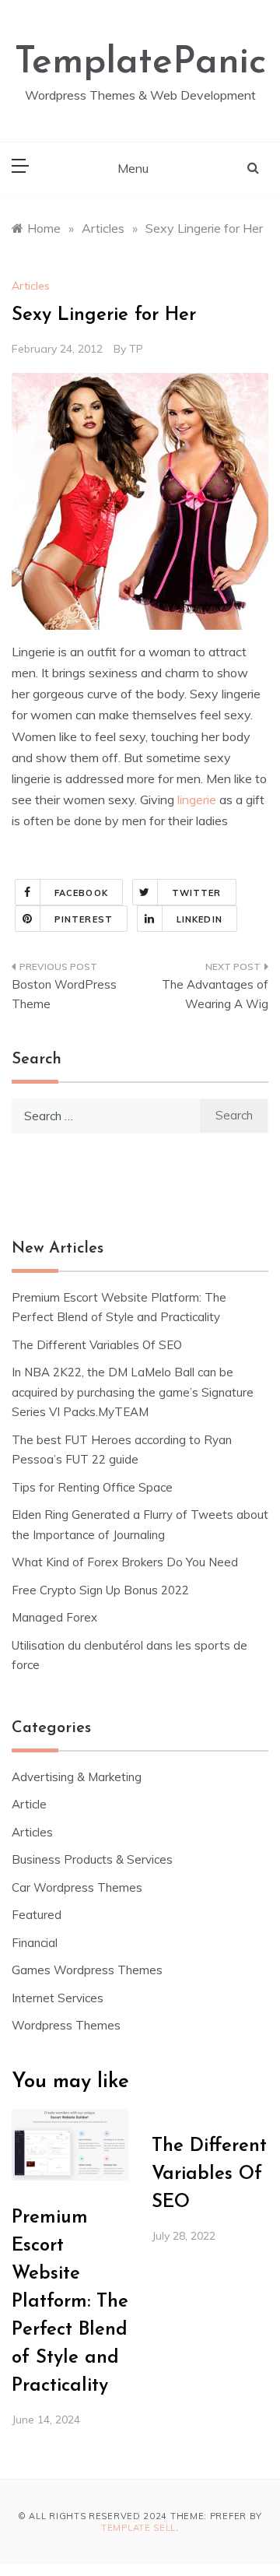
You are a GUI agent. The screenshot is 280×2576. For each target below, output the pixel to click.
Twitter (197, 893)
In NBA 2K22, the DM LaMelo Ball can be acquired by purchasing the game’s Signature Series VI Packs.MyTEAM (133, 1392)
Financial (35, 1943)
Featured (37, 1915)
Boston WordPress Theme (64, 995)
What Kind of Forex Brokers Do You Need (125, 1562)
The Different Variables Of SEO (97, 1345)
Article (29, 1804)
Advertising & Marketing (77, 1777)
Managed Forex (54, 1617)
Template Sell (138, 2528)
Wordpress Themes (66, 2025)
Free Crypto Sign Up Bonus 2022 (100, 1590)
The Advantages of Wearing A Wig (215, 995)
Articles (31, 286)
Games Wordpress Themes (87, 1970)
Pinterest (84, 919)
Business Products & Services (92, 1859)
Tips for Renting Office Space (94, 1487)
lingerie (197, 800)
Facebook (81, 893)
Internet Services (58, 1998)
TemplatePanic (140, 63)
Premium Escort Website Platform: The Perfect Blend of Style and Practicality (70, 2302)
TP (136, 349)
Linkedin (199, 919)
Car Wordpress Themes (77, 1887)
